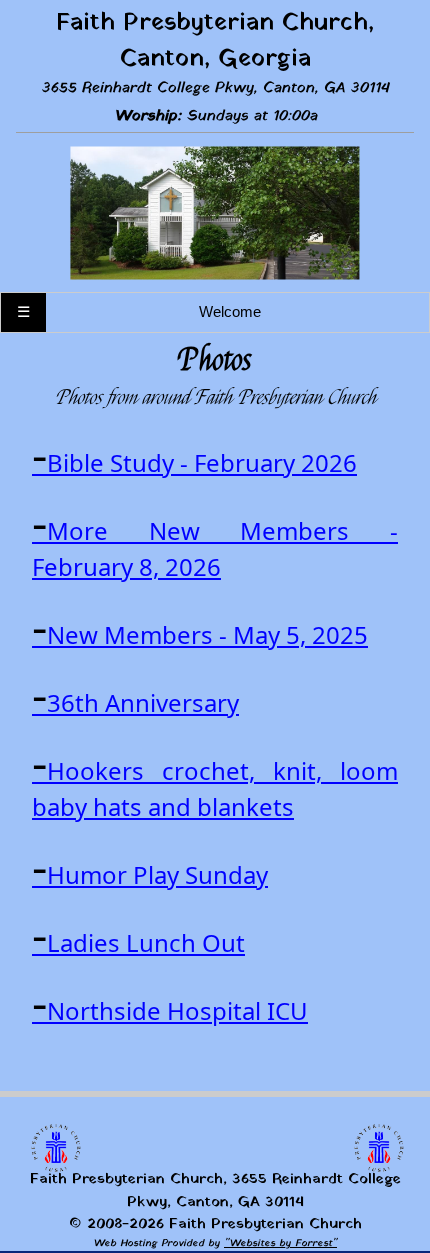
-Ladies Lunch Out (138, 942)
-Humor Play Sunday (150, 874)
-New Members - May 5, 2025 (200, 634)
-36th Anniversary (135, 702)
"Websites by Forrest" (280, 1243)
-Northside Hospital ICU (170, 1010)
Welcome (230, 311)
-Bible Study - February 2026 (194, 462)
